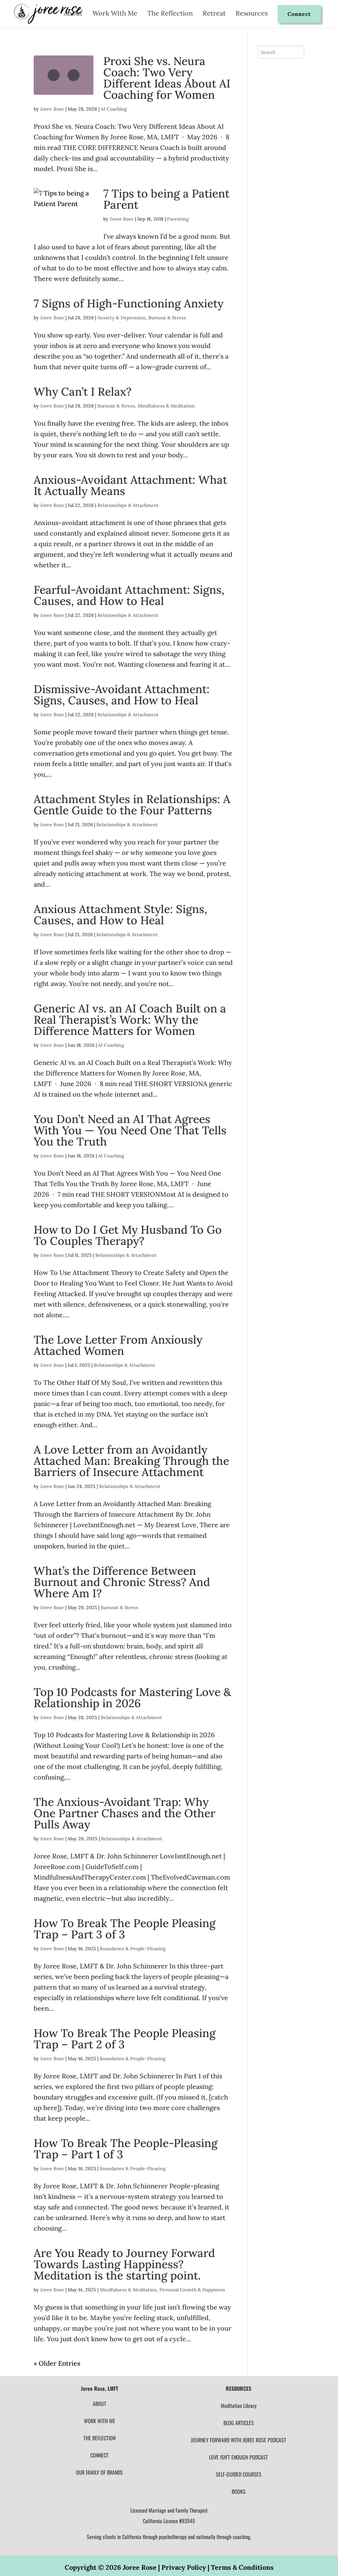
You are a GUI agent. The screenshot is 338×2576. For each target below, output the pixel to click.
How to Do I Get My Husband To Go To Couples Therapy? (128, 1235)
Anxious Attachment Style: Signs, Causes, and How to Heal (120, 915)
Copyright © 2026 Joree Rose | (113, 2567)
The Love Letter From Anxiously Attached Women (118, 1345)
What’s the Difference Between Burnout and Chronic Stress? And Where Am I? (122, 1582)
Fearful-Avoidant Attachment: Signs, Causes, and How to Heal (129, 595)
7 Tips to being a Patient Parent (166, 199)
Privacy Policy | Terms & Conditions (218, 2567)
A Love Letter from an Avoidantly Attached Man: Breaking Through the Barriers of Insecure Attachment (131, 1461)
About (73, 14)
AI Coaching (114, 109)
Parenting (178, 219)
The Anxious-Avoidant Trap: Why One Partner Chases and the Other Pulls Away (124, 1813)
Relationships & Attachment (128, 505)
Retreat (214, 14)
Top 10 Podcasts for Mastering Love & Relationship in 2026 (132, 1697)
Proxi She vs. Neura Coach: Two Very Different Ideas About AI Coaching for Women (167, 78)
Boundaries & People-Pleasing (133, 1949)
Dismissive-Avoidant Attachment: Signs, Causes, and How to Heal (122, 695)
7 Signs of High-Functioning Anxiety (129, 303)
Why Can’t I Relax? (83, 391)
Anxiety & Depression (121, 318)
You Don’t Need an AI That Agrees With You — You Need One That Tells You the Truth (130, 1130)
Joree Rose (52, 109)
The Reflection (170, 14)
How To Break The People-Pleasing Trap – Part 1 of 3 (126, 2149)
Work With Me (115, 14)
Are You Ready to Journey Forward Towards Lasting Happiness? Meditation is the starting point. (124, 2264)
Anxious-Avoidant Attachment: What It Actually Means (130, 485)
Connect (299, 14)
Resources (252, 14)
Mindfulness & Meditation (166, 406)
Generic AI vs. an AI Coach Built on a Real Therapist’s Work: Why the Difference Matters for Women (130, 1020)
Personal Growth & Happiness (192, 2290)
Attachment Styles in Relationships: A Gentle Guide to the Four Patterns (132, 805)
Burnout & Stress (167, 318)
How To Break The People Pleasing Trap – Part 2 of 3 (125, 2039)
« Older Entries (57, 2363)
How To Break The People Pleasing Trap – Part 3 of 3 (125, 1929)
